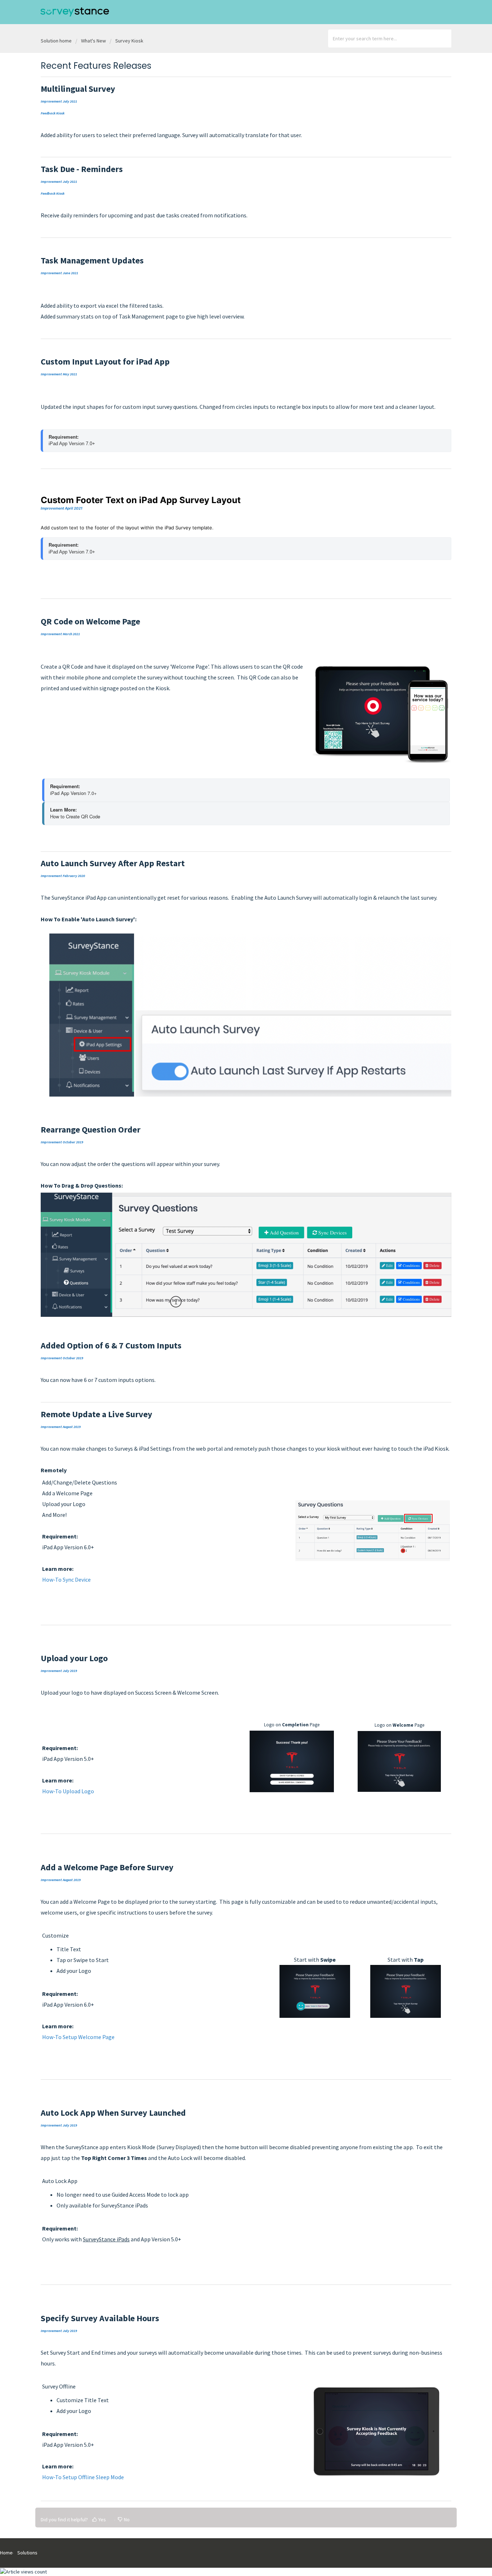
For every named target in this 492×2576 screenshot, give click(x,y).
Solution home (57, 41)
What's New (93, 41)
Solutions (27, 2553)
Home (6, 2553)
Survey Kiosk (129, 41)
